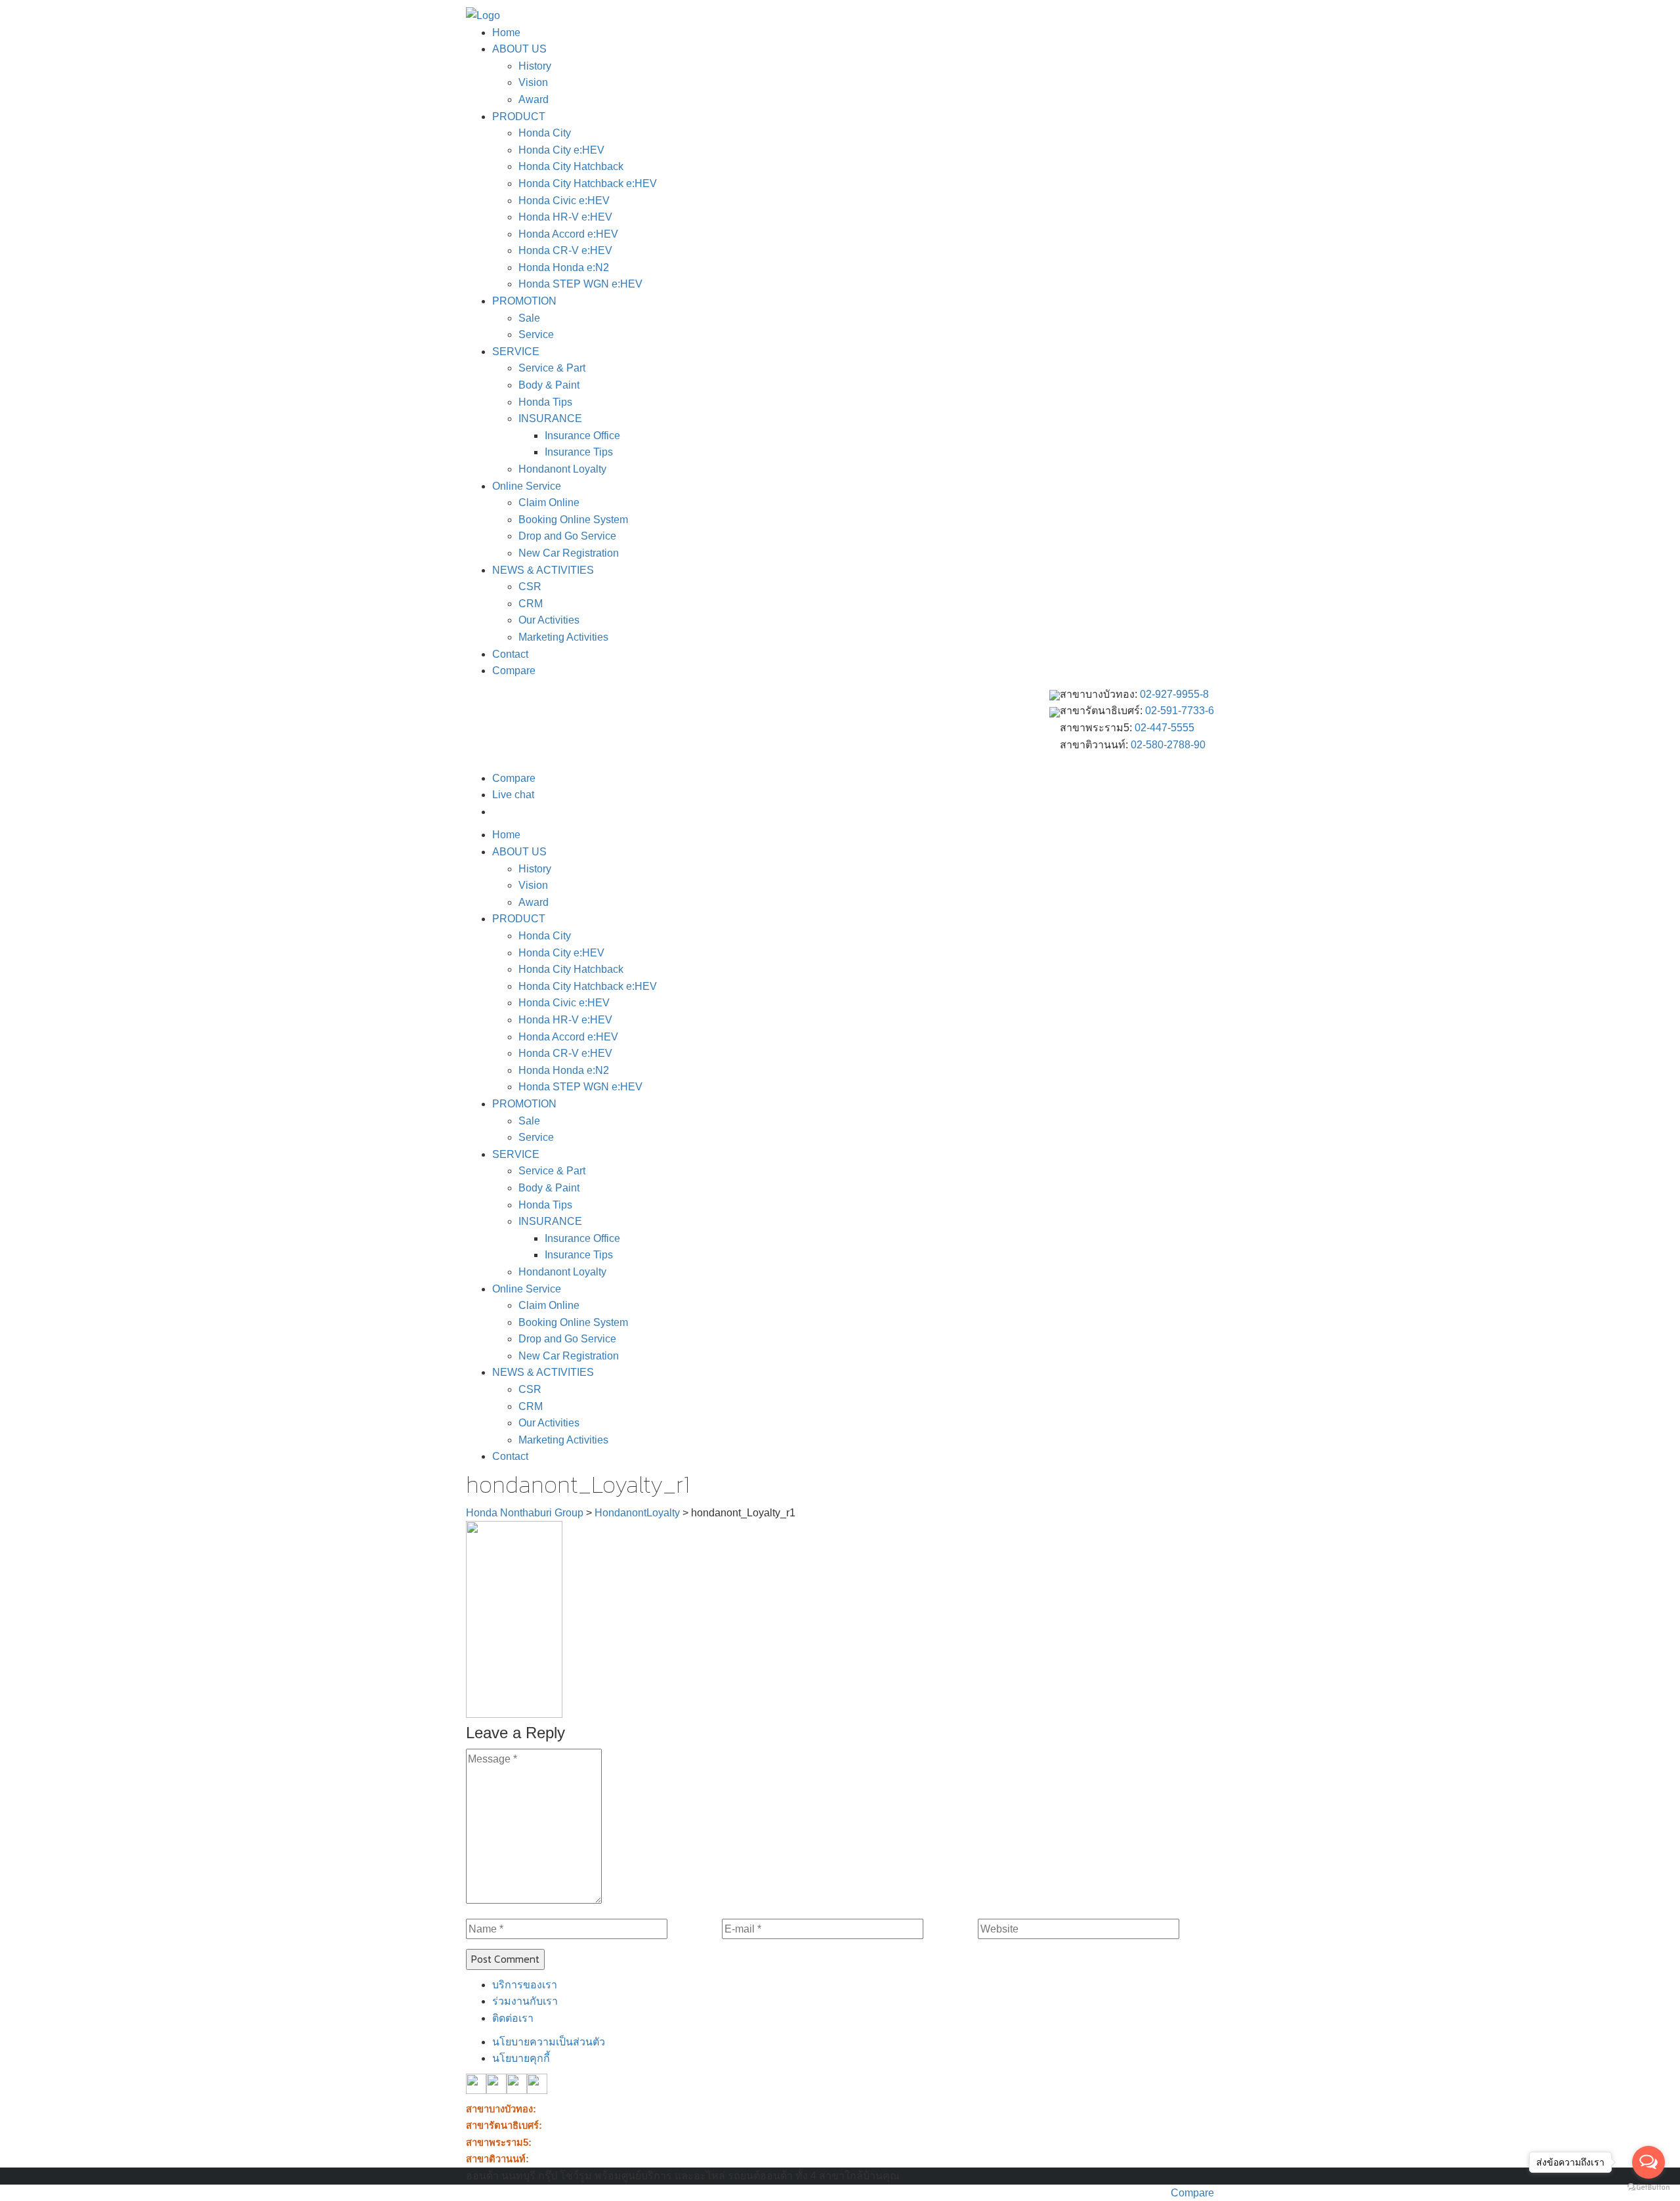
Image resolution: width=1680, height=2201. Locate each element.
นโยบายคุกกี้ (521, 2058)
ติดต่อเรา (513, 2018)
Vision (533, 82)
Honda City (545, 133)
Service (536, 334)
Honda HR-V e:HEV (565, 217)
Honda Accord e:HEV (568, 234)
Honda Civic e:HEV (564, 201)
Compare (514, 671)
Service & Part (552, 368)
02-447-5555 (1165, 728)
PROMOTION (524, 301)
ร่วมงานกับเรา (525, 2001)
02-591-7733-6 (1180, 711)
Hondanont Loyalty (562, 469)
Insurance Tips (579, 452)
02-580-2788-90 (1168, 745)
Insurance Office (582, 436)
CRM (531, 604)
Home (506, 32)
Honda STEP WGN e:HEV (580, 284)
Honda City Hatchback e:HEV (588, 183)
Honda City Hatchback (571, 166)
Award (534, 99)
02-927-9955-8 (1174, 694)
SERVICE (516, 352)
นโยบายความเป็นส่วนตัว (549, 2042)
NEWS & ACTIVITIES (543, 570)
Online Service (527, 486)
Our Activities (549, 620)
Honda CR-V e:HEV (565, 250)
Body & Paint (549, 385)
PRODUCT (519, 117)
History (535, 66)
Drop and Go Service (567, 536)
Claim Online (549, 502)
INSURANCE (550, 418)
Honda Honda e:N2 (564, 267)
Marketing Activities (563, 637)
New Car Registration (569, 553)
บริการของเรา (525, 1985)
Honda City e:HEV (561, 150)
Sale (529, 318)
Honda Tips (545, 402)
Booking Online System (573, 520)
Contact (510, 654)
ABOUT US (519, 49)
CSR (530, 587)
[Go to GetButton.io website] (1648, 2188)
